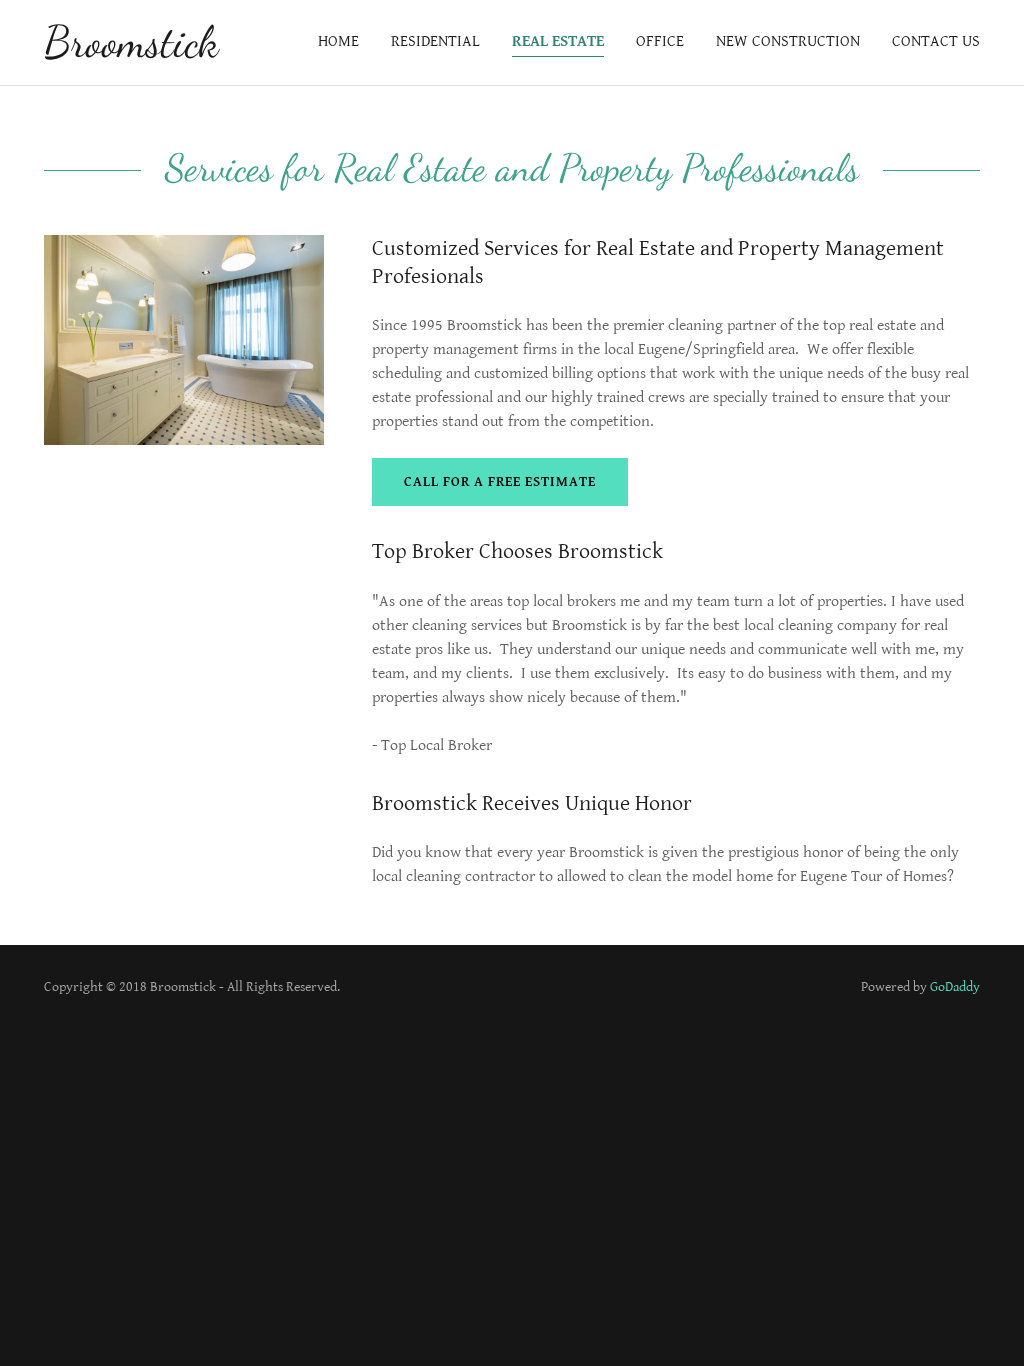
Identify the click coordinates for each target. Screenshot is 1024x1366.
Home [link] (338, 41)
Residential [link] (435, 41)
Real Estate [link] (558, 41)
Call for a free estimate (500, 482)
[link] (131, 51)
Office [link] (660, 41)
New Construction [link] (788, 41)
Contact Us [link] (936, 41)
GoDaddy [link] (955, 987)
